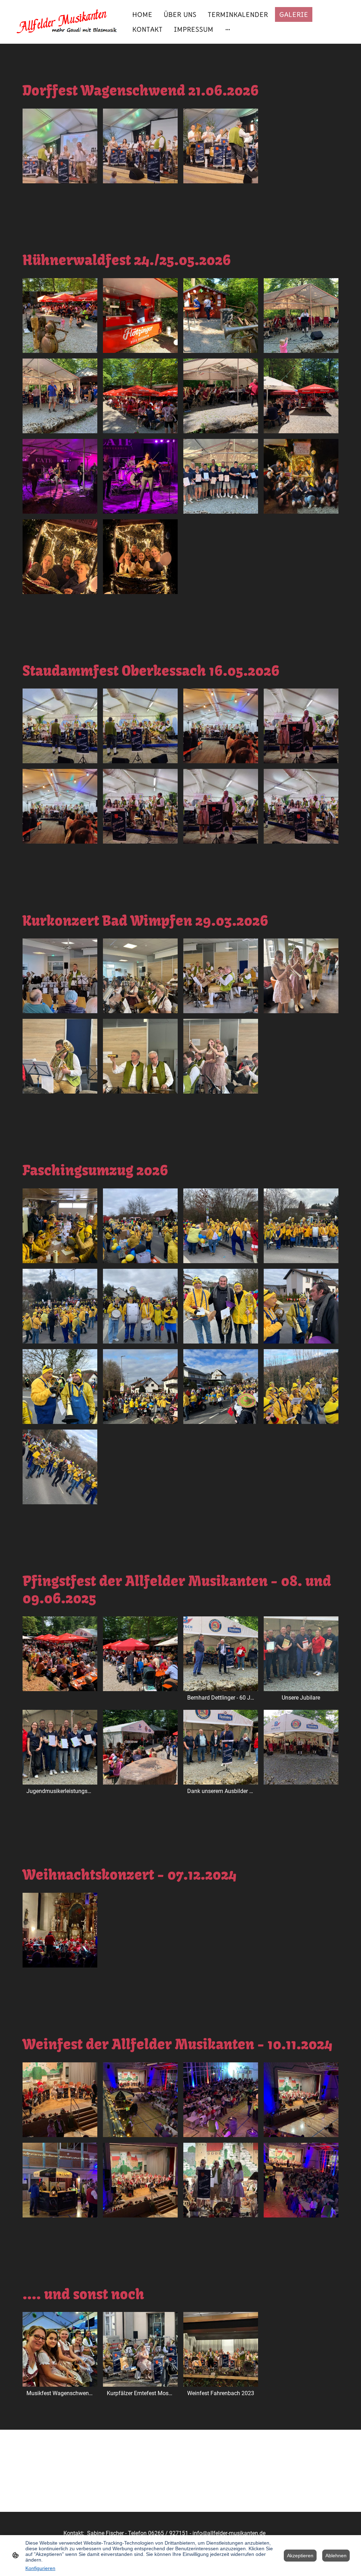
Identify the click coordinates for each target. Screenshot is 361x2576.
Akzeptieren (300, 2556)
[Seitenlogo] (64, 22)
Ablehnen (336, 2556)
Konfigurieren (40, 2568)
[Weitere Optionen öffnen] (228, 29)
